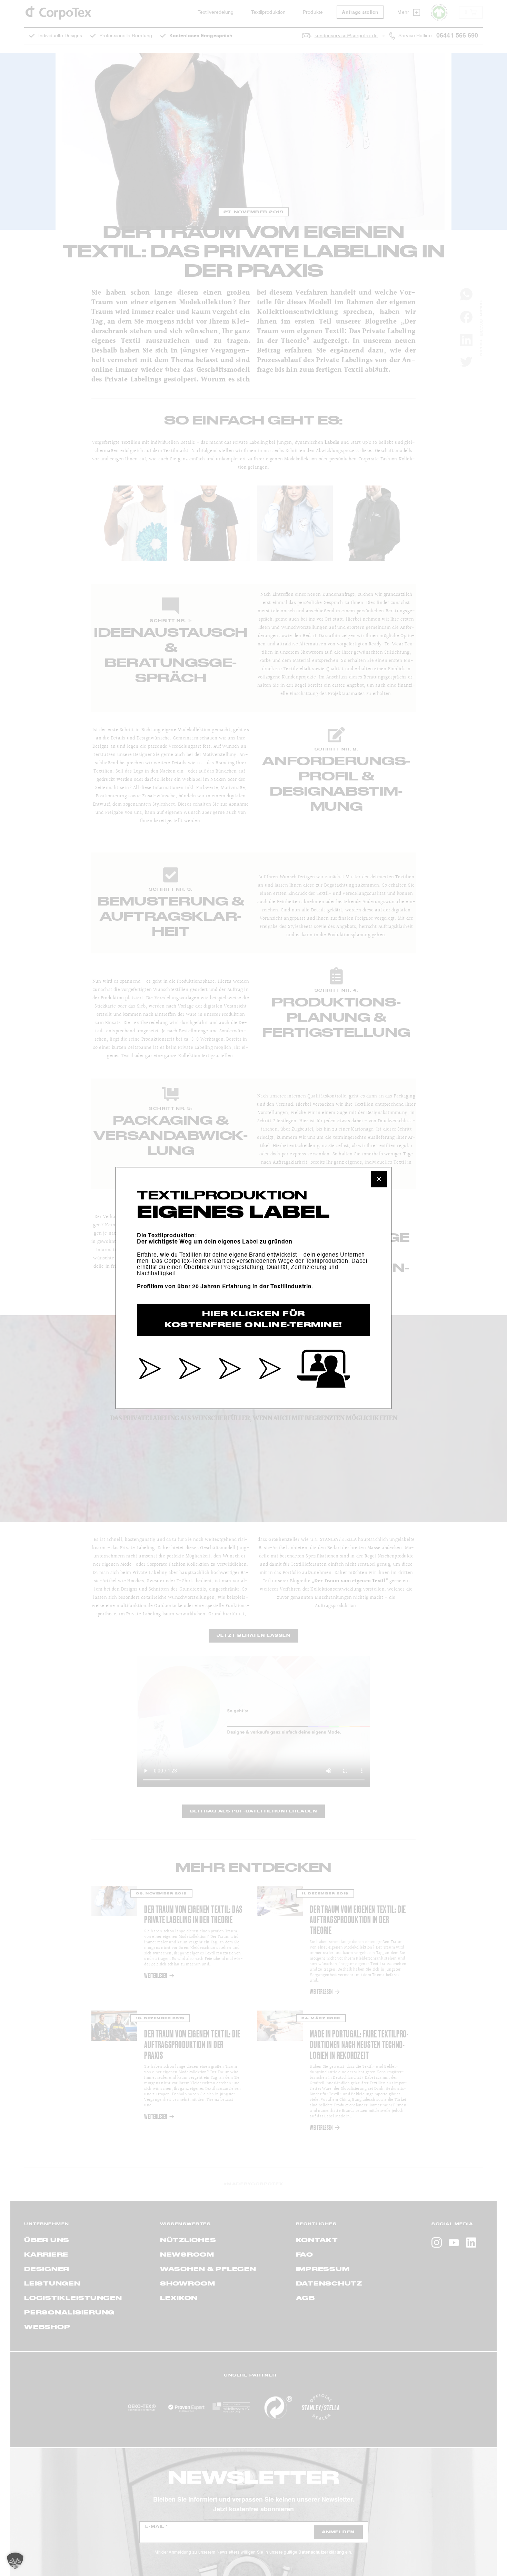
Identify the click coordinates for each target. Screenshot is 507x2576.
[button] (15, 2561)
